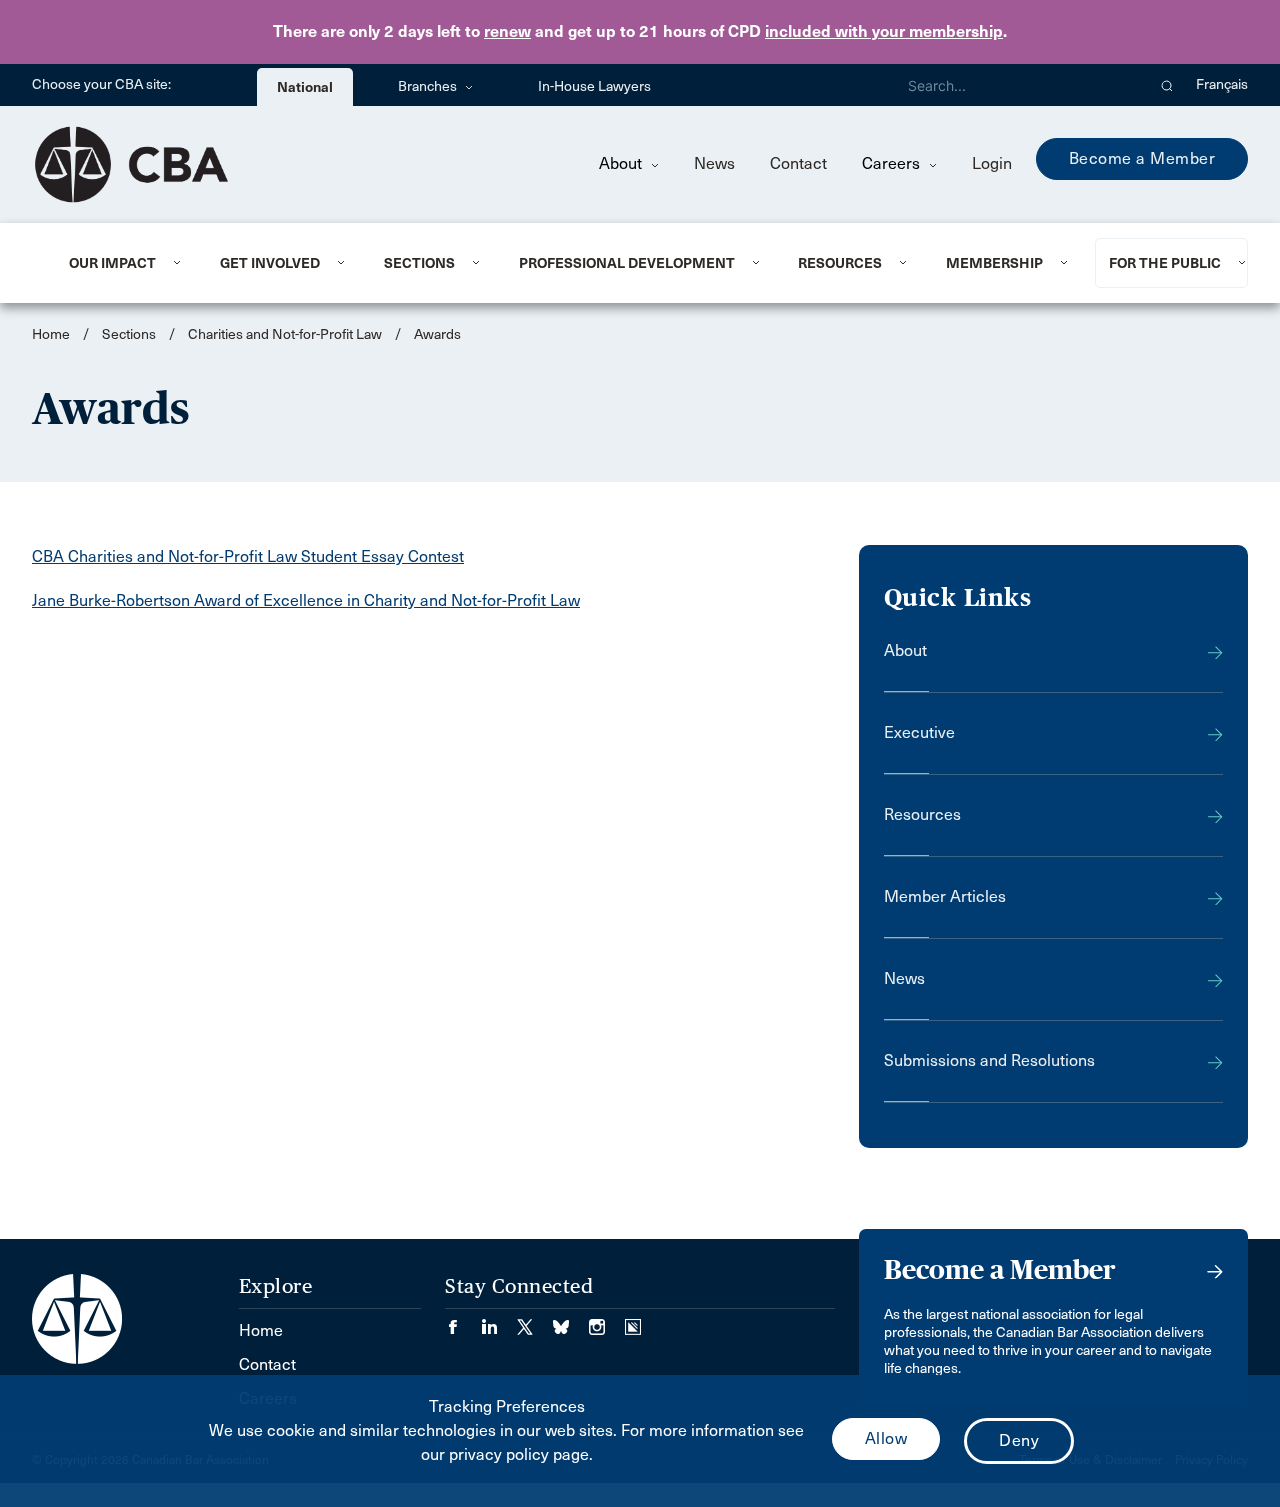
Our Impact (112, 263)
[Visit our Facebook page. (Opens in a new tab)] (463, 1320)
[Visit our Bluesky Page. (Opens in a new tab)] (571, 1320)
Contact (798, 163)
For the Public (1165, 263)
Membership (994, 263)
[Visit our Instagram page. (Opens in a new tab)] (607, 1320)
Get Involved (270, 263)
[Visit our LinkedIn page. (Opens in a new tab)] (499, 1320)
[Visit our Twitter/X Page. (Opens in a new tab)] (535, 1320)
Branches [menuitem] (429, 86)
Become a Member (1142, 158)
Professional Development (627, 263)
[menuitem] (120, 263)
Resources (840, 263)
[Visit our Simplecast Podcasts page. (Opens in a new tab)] (633, 1320)
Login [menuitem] (992, 163)
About (622, 163)
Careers (893, 163)
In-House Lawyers (594, 86)
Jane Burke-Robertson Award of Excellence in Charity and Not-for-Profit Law (306, 600)
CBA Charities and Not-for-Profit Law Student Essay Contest (248, 556)
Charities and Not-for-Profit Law (285, 334)
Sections (419, 263)
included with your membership (884, 31)
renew (507, 31)
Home (51, 334)
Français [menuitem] (1222, 84)
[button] (1167, 85)
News (714, 163)
